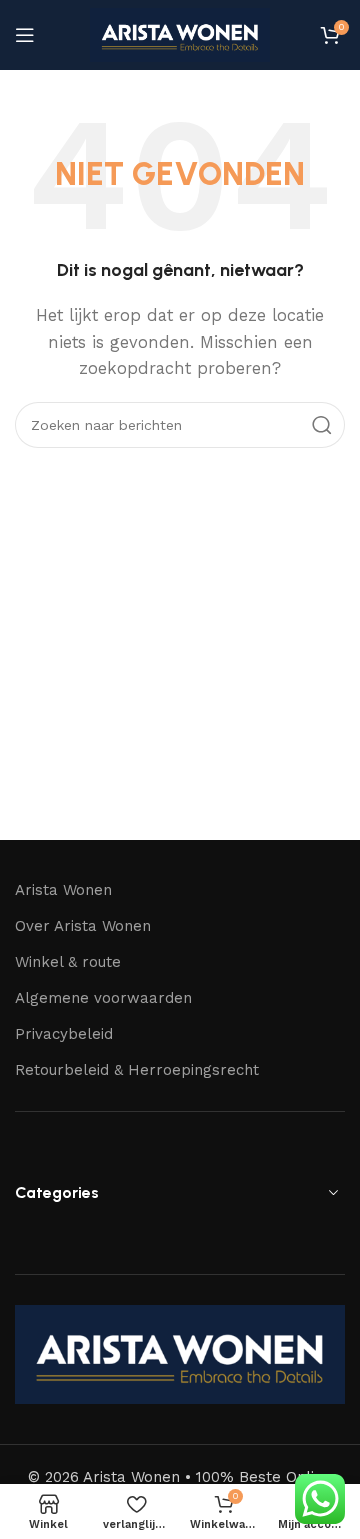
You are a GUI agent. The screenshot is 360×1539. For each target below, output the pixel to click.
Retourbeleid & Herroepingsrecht (137, 1070)
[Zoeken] (322, 425)
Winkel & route (68, 962)
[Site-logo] (180, 34)
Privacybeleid (64, 1034)
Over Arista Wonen (83, 926)
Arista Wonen (63, 890)
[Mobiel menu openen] (25, 35)
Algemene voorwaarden (103, 998)
